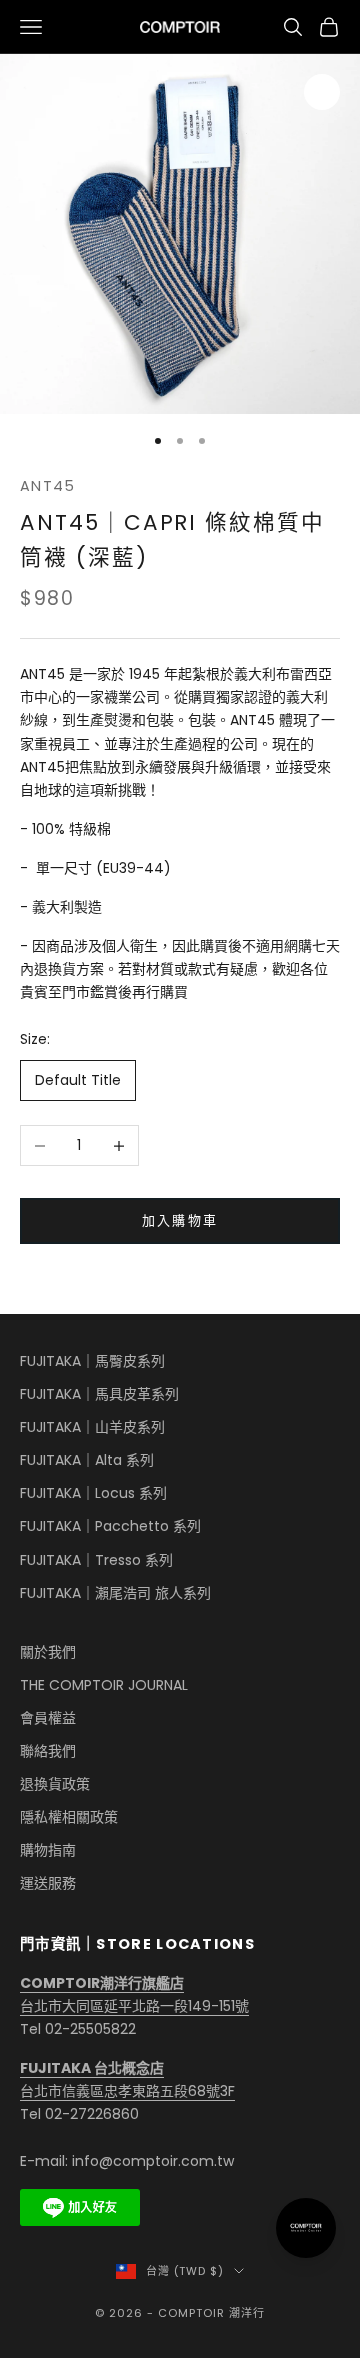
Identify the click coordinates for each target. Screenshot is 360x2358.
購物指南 (48, 1850)
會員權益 (48, 1718)
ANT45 (47, 486)
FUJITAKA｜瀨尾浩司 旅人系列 (115, 1593)
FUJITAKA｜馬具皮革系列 (99, 1394)
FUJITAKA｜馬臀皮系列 (92, 1361)
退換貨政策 (55, 1784)
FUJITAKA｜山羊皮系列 (92, 1427)
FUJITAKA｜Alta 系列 (87, 1460)
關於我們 (48, 1652)
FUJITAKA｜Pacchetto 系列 (110, 1526)
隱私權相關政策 (69, 1817)
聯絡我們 (48, 1751)
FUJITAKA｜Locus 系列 (93, 1493)
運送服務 (48, 1883)
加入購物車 (180, 1220)
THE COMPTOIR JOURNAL (104, 1685)
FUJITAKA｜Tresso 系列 (96, 1560)
